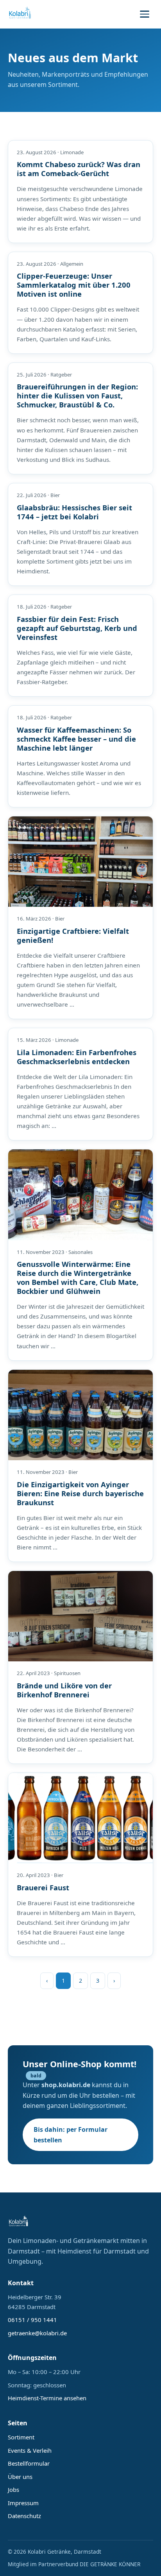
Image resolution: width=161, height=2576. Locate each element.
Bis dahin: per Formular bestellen (71, 2135)
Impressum (23, 2503)
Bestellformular (29, 2463)
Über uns (20, 2477)
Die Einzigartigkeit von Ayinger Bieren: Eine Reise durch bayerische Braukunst (80, 1493)
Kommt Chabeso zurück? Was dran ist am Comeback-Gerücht (79, 169)
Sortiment (21, 2437)
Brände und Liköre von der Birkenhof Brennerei (64, 1690)
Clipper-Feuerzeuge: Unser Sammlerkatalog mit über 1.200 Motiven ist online (74, 285)
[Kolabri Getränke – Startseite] (20, 14)
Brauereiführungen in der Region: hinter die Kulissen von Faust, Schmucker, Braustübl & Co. (77, 395)
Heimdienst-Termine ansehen (47, 2398)
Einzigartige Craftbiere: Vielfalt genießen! (73, 935)
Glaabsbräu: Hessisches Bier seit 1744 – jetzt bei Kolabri (74, 512)
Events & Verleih (30, 2450)
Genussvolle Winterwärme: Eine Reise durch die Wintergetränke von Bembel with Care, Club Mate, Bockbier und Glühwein (78, 1277)
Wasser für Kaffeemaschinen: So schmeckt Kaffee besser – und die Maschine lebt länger (76, 739)
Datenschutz (24, 2516)
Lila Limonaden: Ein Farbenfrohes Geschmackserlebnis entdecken (77, 1057)
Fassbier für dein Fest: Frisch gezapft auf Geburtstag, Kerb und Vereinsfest (77, 628)
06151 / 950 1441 (32, 2320)
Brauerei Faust (43, 1887)
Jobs (13, 2490)
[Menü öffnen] (145, 14)
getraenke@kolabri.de (37, 2333)
